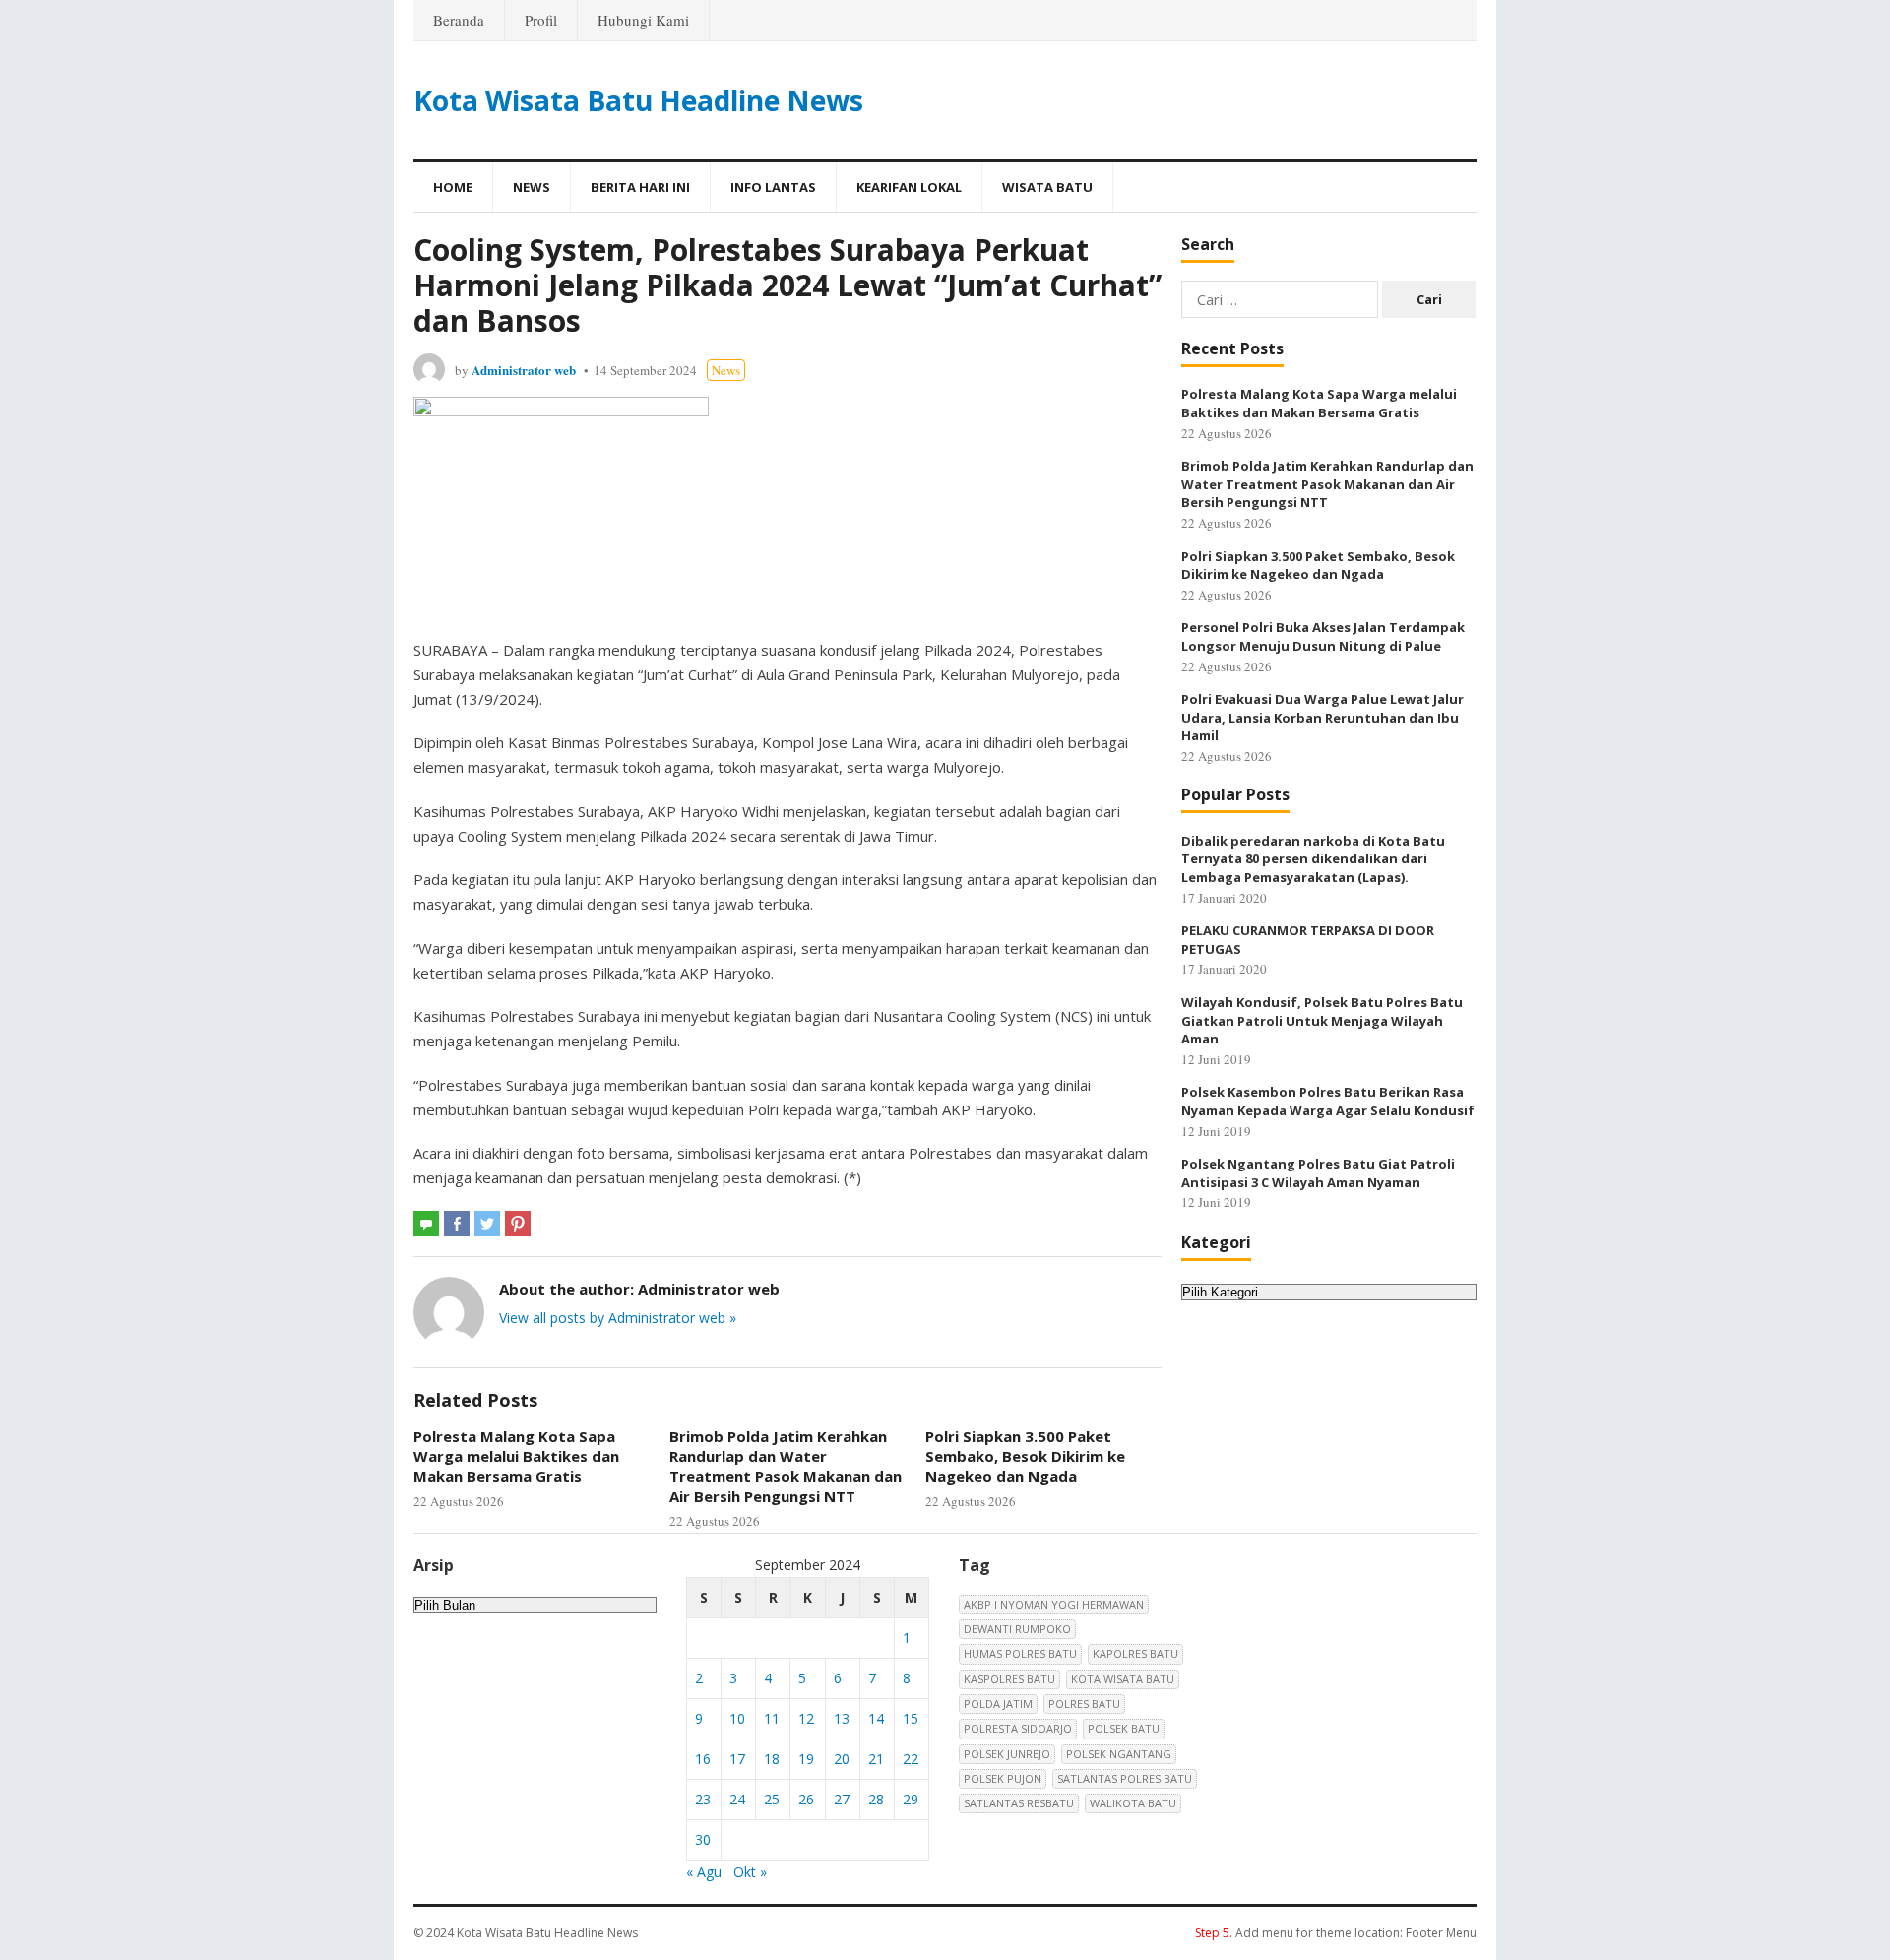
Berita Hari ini (640, 187)
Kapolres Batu (1135, 1653)
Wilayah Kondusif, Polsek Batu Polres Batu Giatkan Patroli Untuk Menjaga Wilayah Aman (1322, 1020)
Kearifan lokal (909, 187)
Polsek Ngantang (1119, 1754)
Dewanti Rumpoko (1017, 1629)
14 (876, 1718)
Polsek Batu (1124, 1728)
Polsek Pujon (1003, 1778)
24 (737, 1799)
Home (453, 187)
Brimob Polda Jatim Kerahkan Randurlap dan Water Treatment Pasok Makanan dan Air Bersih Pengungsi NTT (786, 1466)
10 (737, 1718)
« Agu (704, 1872)
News (532, 187)
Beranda (459, 20)
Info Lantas (773, 187)
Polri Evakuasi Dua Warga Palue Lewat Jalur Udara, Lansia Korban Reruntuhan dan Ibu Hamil (1323, 717)
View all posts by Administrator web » (618, 1318)
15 (911, 1718)
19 (806, 1759)
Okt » (750, 1872)
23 (703, 1799)
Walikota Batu (1133, 1803)
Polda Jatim (998, 1704)
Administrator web (524, 370)
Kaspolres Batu (1009, 1679)
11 (772, 1718)
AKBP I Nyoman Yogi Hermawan (1054, 1604)
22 (911, 1759)
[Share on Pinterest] (518, 1224)
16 (703, 1759)
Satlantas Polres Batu (1125, 1778)
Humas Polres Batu (1020, 1653)
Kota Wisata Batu (1123, 1679)
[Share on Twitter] (487, 1224)
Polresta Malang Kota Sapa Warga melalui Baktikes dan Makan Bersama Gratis (516, 1456)
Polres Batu (1084, 1704)
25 (772, 1799)
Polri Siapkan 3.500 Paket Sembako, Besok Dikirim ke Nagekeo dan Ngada (1025, 1456)
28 (876, 1799)
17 (737, 1759)
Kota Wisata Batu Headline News (638, 100)
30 (703, 1839)
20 (842, 1759)
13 (842, 1718)
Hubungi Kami (643, 20)
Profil (541, 20)
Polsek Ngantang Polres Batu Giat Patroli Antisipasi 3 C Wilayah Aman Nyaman (1318, 1173)
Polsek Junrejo (1007, 1754)
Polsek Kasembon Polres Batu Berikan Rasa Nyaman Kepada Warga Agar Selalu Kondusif (1328, 1101)
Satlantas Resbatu (1019, 1803)
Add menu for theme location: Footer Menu (1336, 1933)
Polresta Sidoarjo (1018, 1728)
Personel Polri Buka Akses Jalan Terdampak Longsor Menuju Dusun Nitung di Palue (1323, 636)
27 (842, 1799)
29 (911, 1799)
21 (876, 1759)
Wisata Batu (1047, 187)
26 (806, 1799)
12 (806, 1718)
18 (772, 1759)
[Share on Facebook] (457, 1224)
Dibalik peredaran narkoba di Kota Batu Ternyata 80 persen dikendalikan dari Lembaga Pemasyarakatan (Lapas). (1313, 859)
